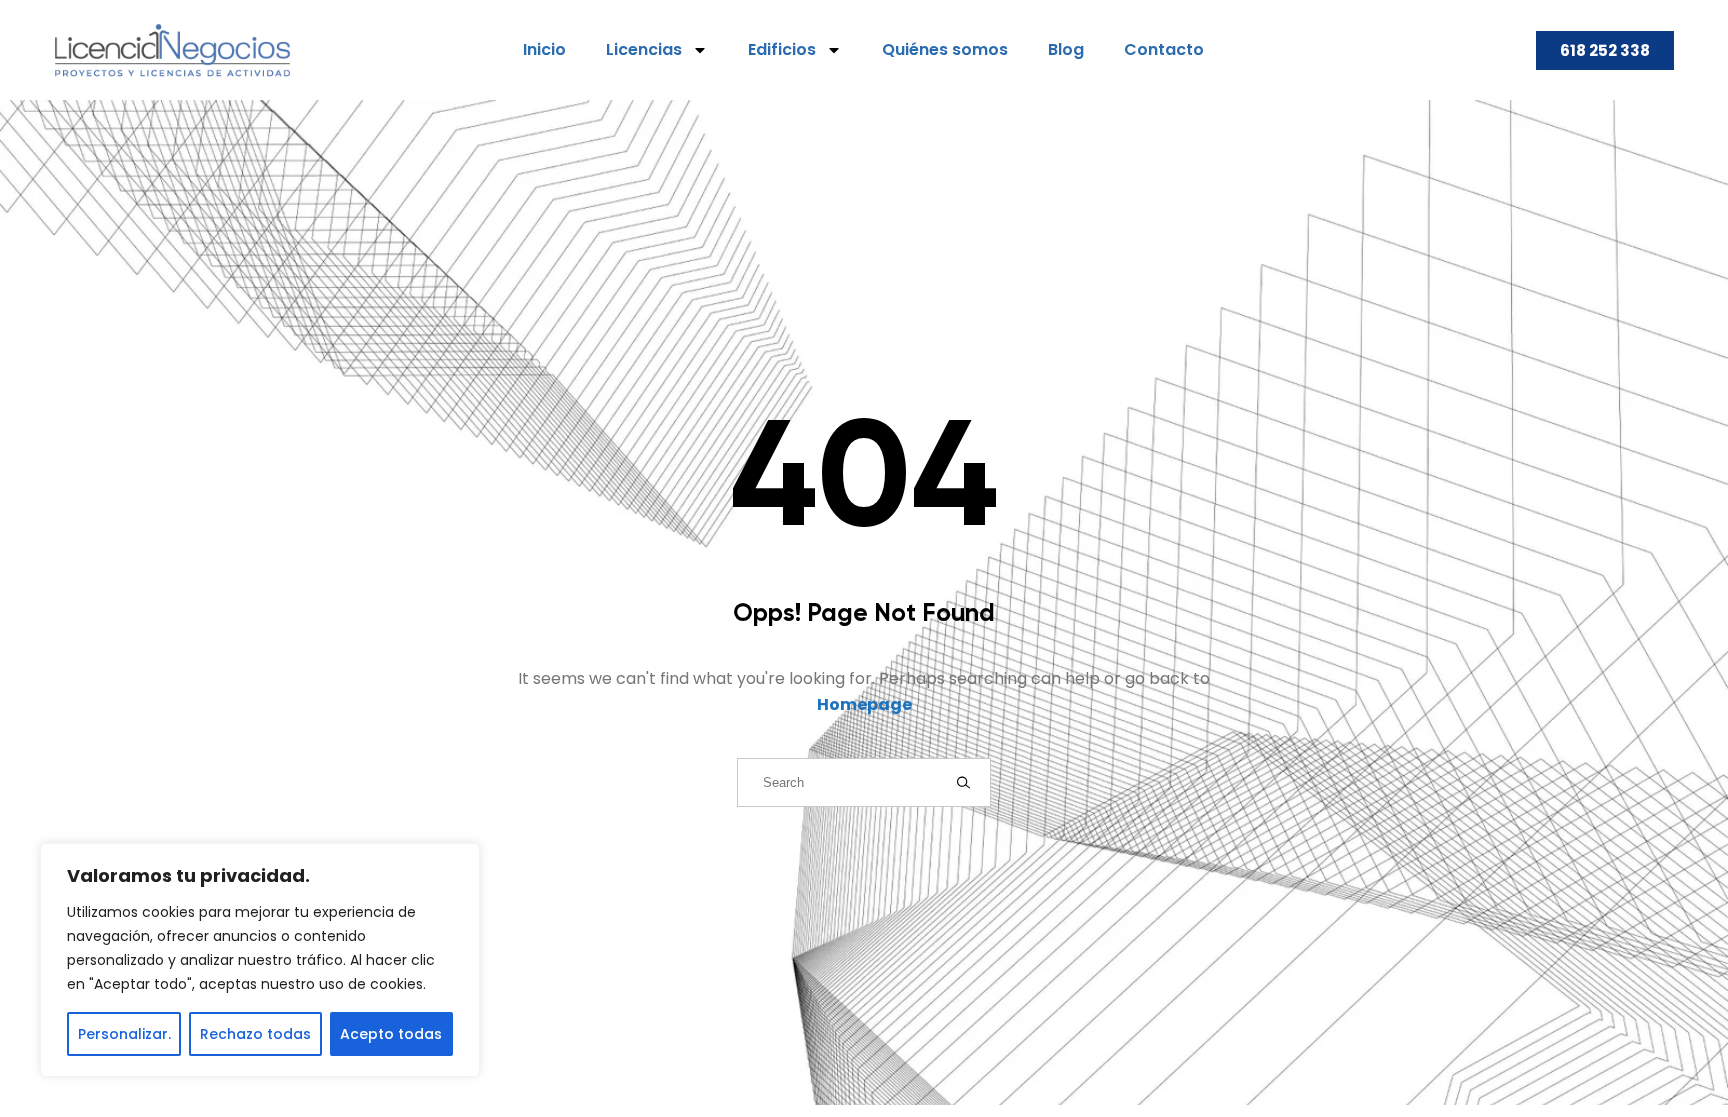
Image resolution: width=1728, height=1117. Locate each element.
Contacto (1164, 49)
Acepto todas (391, 1034)
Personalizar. (124, 1034)
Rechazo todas (255, 1034)
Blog (1066, 49)
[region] (260, 960)
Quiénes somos (945, 49)
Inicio (544, 49)
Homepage (864, 704)
